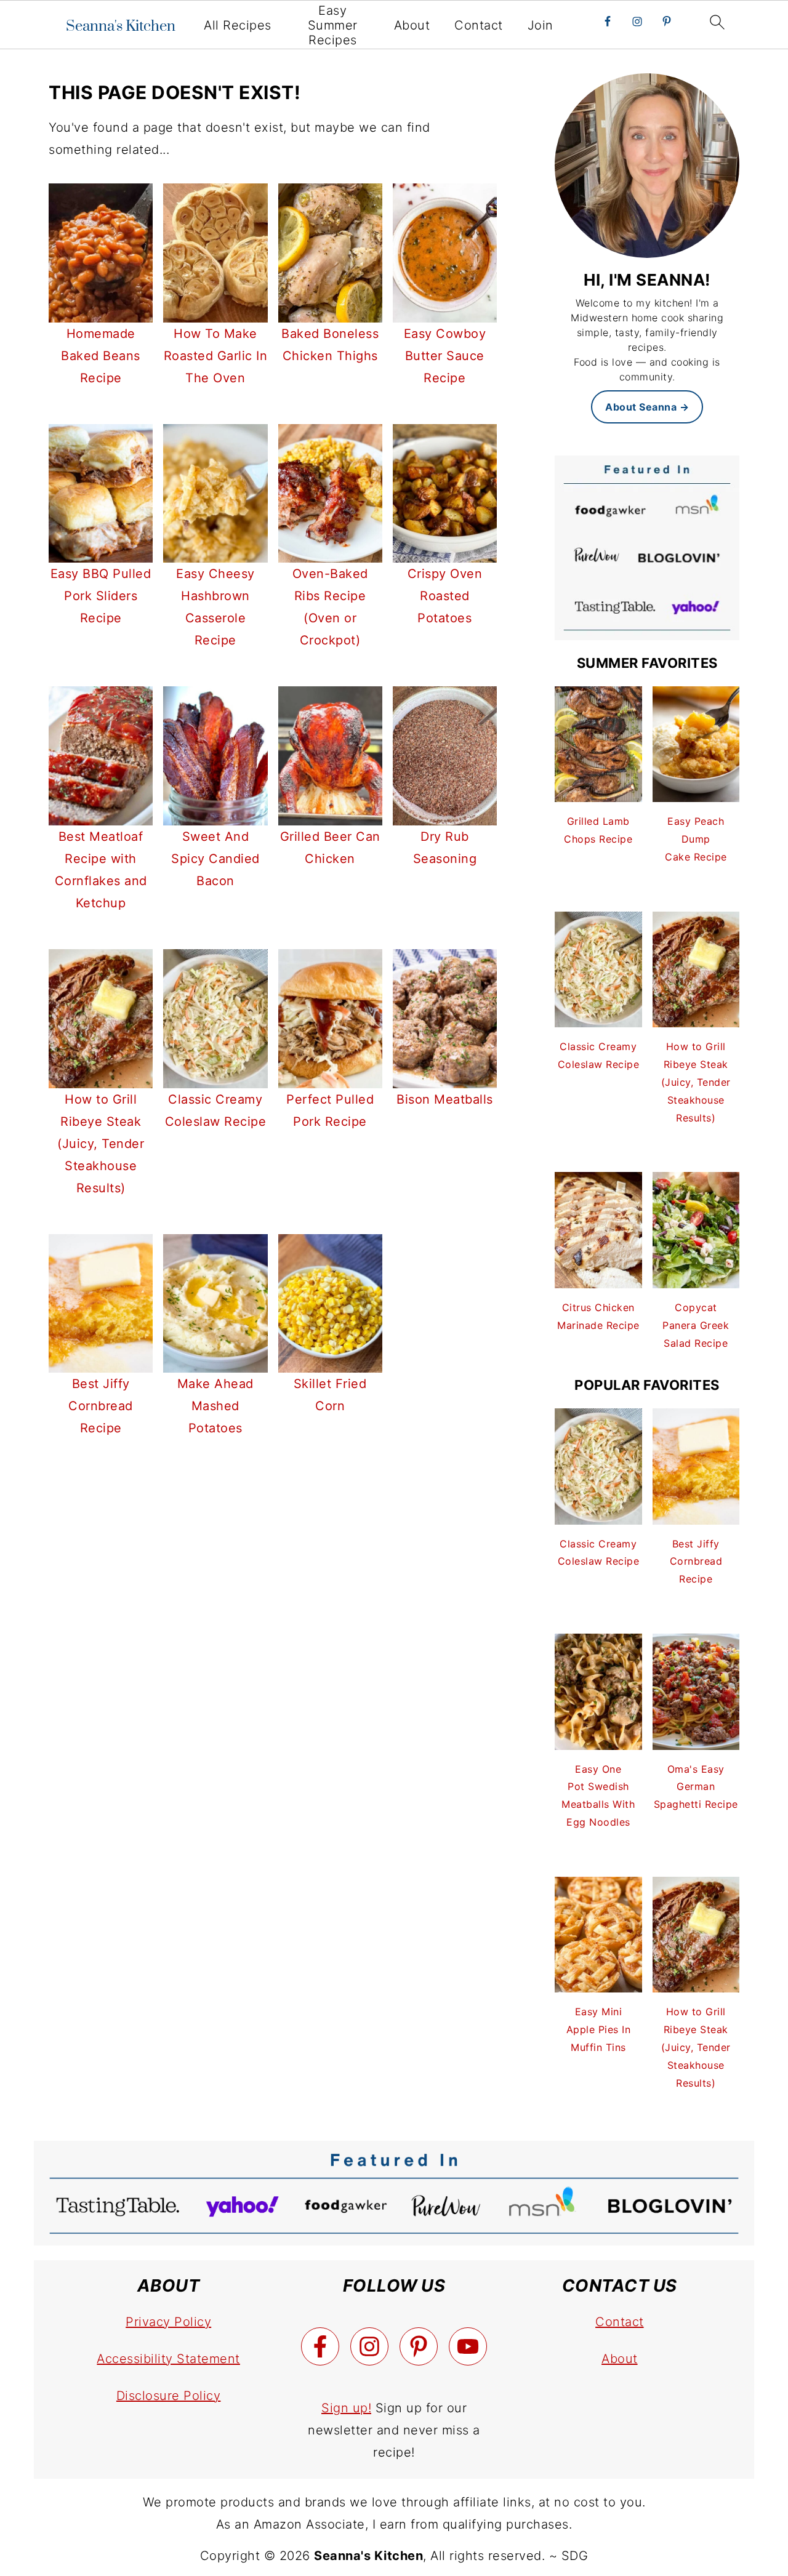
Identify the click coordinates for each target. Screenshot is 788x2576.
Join (541, 25)
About (412, 25)
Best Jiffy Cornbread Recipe (101, 1406)
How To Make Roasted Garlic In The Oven (216, 356)
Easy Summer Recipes (333, 25)
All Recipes (238, 25)
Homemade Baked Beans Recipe (101, 356)
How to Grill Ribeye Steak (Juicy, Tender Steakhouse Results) (101, 1144)
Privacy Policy (168, 2322)
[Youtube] (468, 2346)
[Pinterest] (419, 2346)
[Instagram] (369, 2346)
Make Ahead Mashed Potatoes (215, 1406)
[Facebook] (320, 2346)
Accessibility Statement (168, 2359)
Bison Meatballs (445, 1099)
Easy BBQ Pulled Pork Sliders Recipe (101, 596)
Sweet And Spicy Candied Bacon (215, 859)
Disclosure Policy (169, 2396)
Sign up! (346, 2408)
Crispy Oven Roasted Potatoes (445, 596)
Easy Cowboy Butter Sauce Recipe (445, 356)
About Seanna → (647, 407)
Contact (479, 25)
